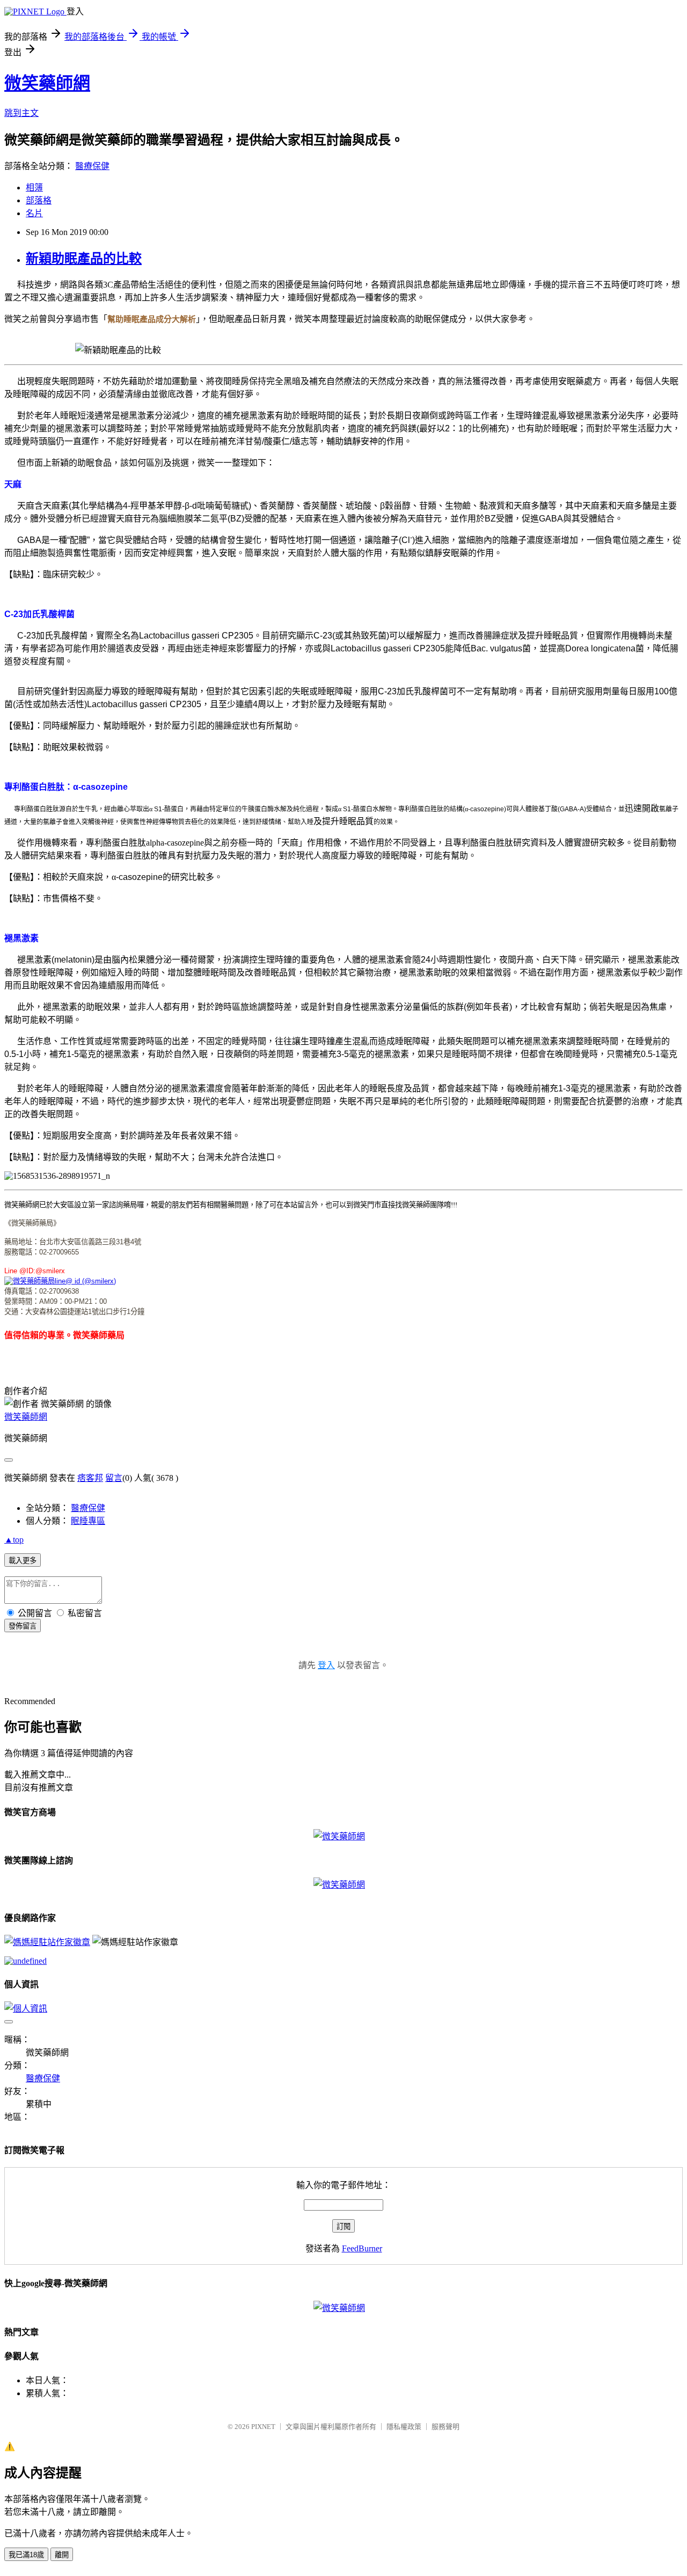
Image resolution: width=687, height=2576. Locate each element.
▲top (14, 1540)
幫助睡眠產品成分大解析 (152, 319)
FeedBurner (362, 2248)
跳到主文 (21, 113)
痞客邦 (90, 1478)
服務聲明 (445, 2427)
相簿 (34, 188)
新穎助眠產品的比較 (84, 259)
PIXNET (263, 2427)
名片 (34, 213)
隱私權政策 (404, 2427)
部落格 (39, 200)
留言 (114, 1478)
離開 (62, 2555)
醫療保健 (92, 166)
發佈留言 (23, 1626)
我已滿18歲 (26, 2555)
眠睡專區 (88, 1521)
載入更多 (23, 1561)
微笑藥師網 (47, 83)
